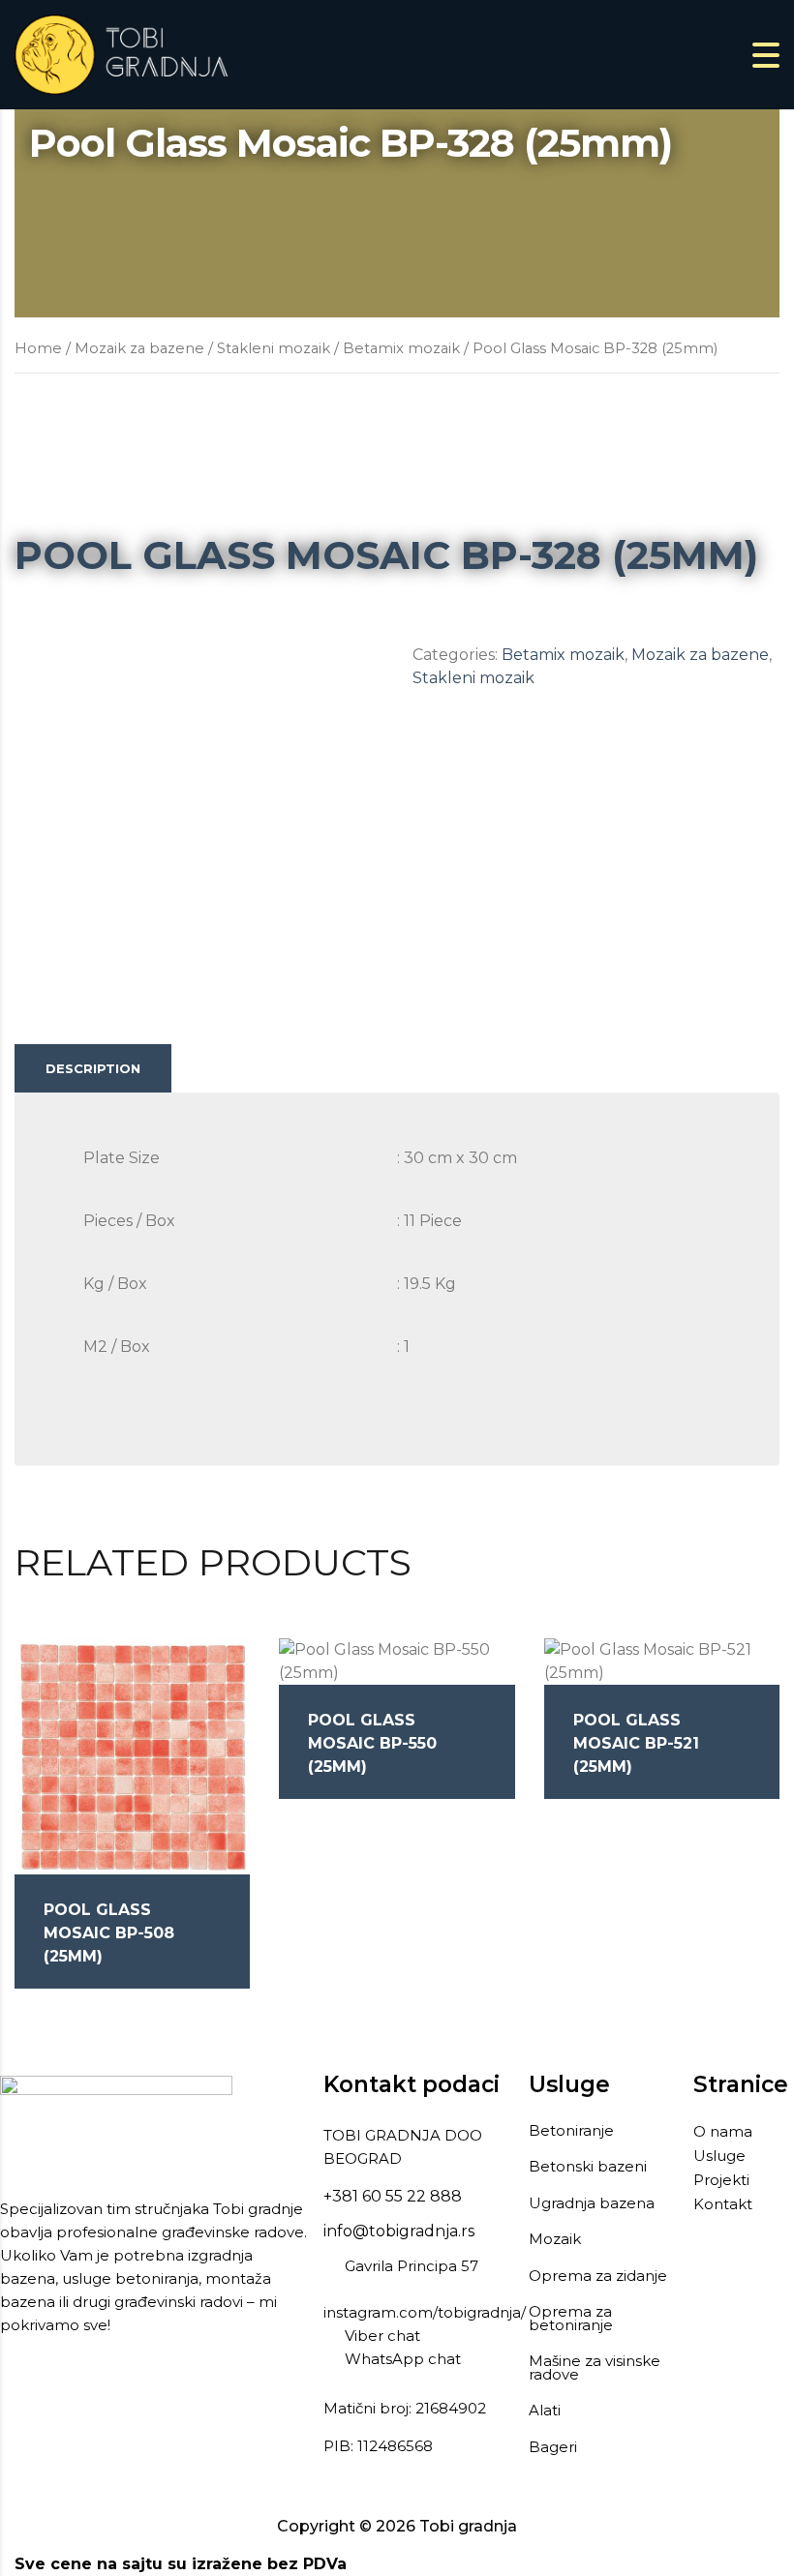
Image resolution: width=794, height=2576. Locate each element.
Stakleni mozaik (274, 348)
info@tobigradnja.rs (399, 2231)
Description (93, 1068)
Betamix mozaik (401, 348)
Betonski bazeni (588, 2167)
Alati (545, 2411)
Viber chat (382, 2336)
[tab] (93, 1068)
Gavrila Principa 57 (412, 2266)
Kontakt (723, 2204)
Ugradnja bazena (592, 2203)
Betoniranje (571, 2131)
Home (38, 348)
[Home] (121, 54)
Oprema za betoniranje (571, 2318)
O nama (723, 2131)
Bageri (553, 2447)
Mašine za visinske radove (595, 2367)
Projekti (721, 2180)
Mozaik (557, 2239)
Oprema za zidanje (598, 2276)
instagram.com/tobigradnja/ (425, 2312)
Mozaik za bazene (139, 348)
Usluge (719, 2156)
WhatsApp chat (403, 2359)
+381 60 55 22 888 (393, 2196)
